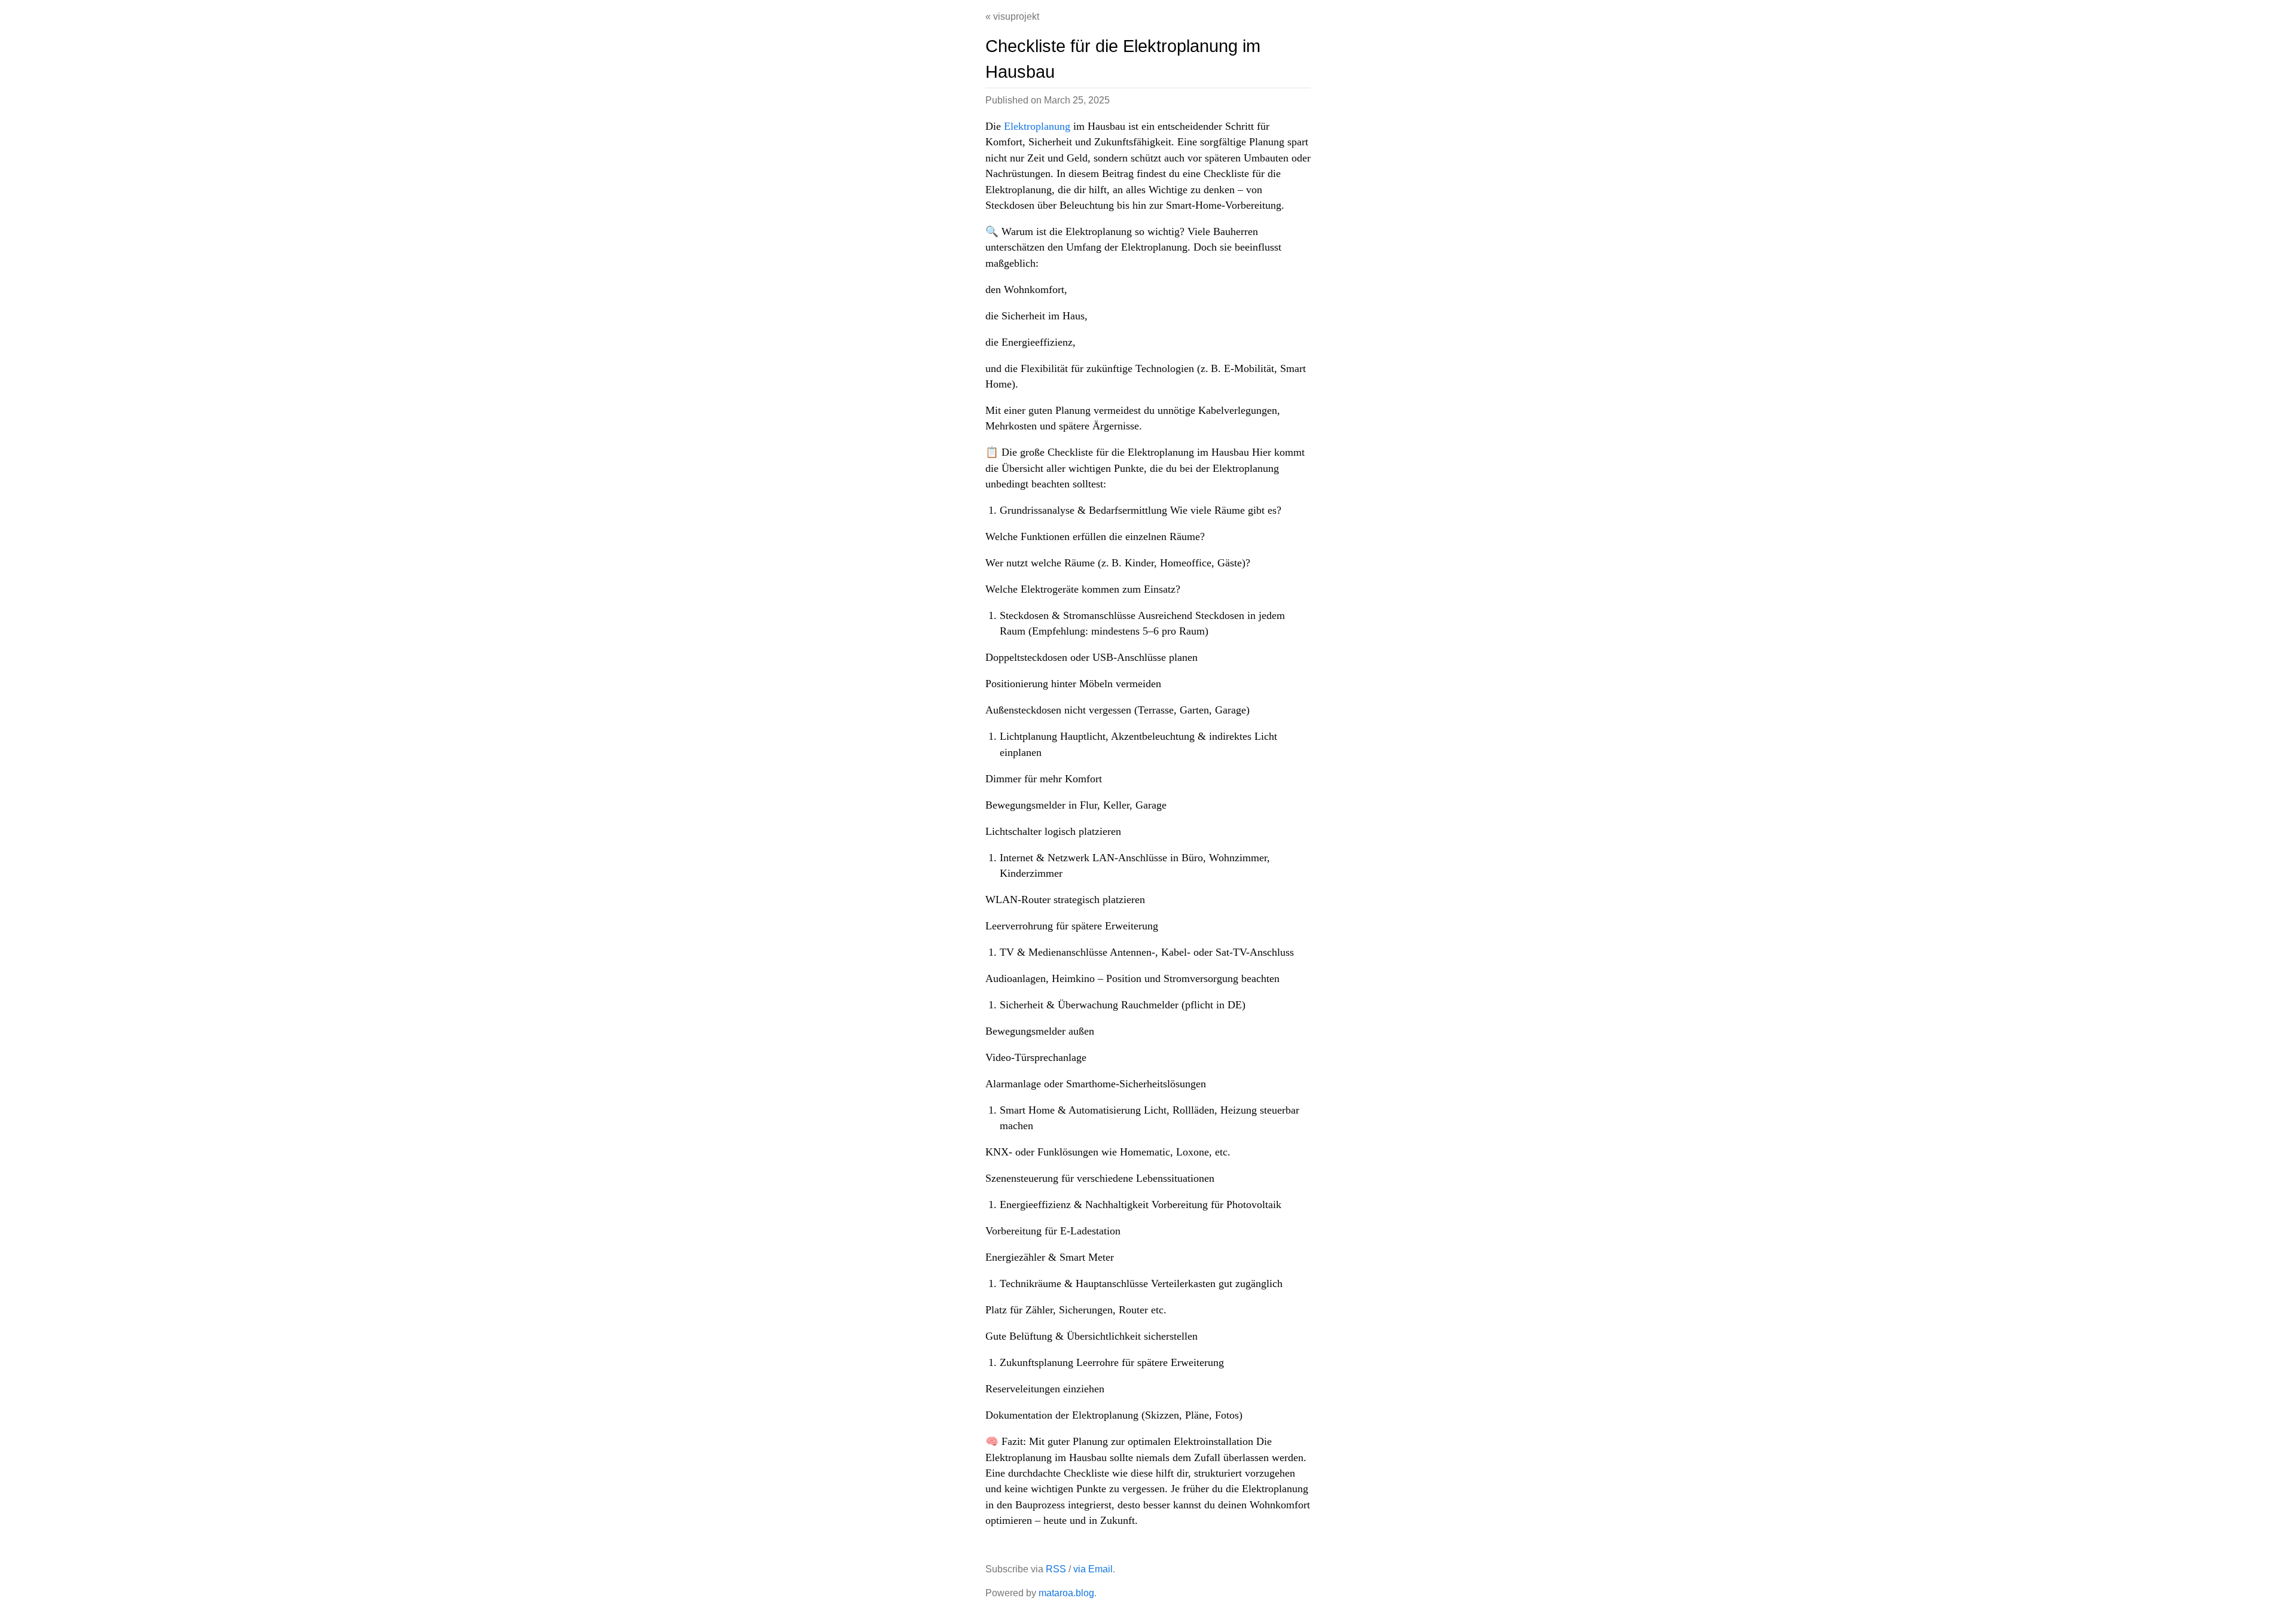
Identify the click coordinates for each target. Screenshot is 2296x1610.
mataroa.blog (1066, 1593)
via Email (1093, 1569)
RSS (1056, 1569)
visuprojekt (1016, 16)
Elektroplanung (1037, 126)
